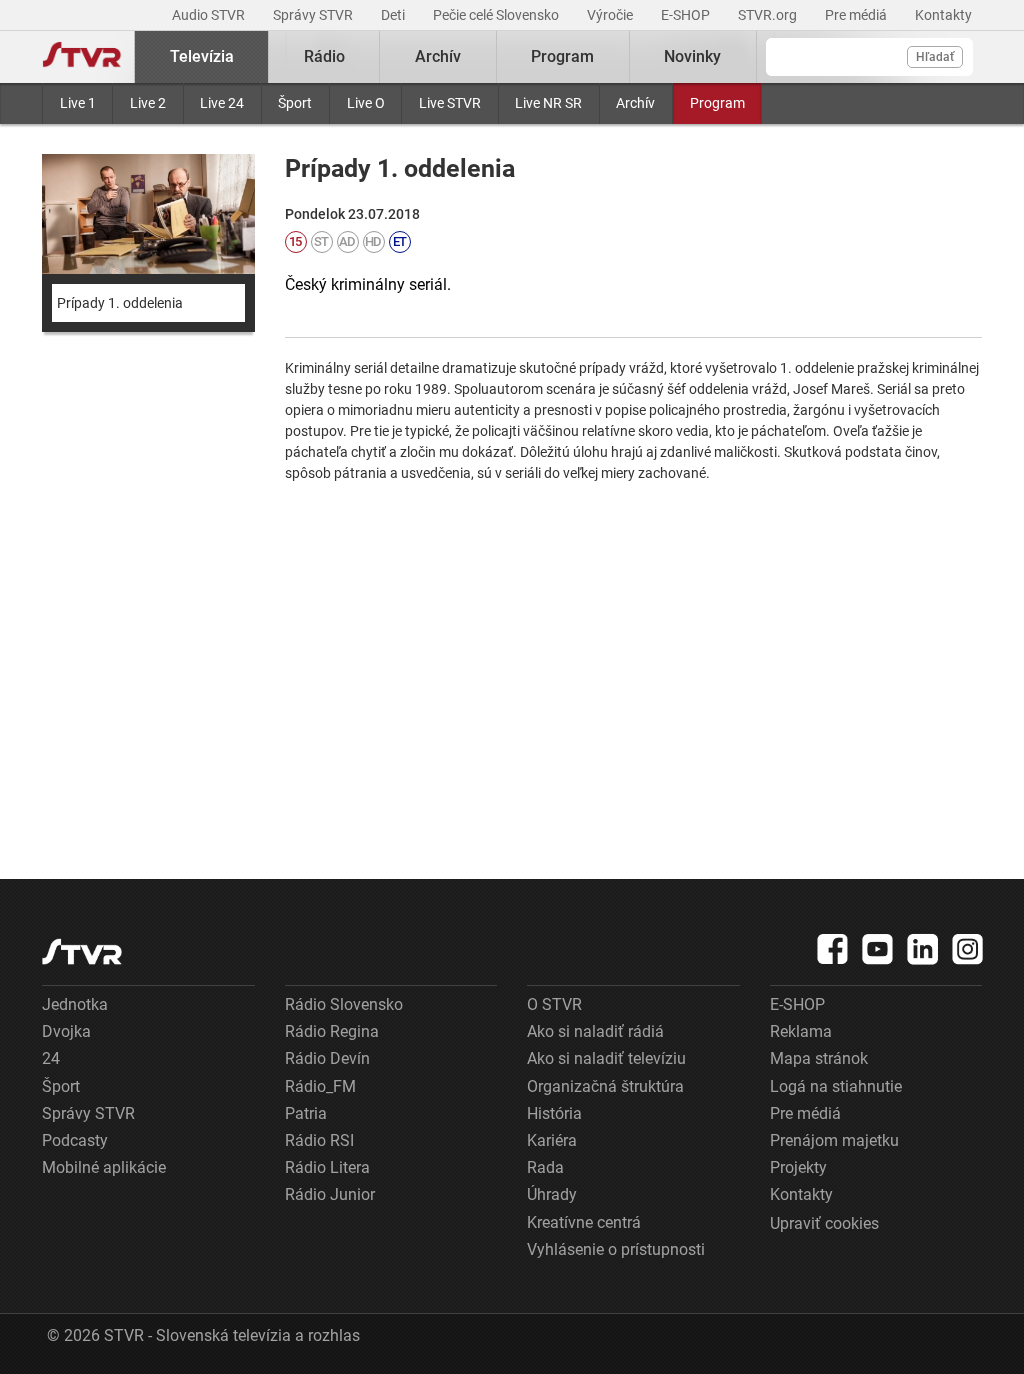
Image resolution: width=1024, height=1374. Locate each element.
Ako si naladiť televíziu (606, 1058)
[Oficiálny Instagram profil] (968, 949)
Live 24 (222, 103)
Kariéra (552, 1140)
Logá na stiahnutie (836, 1086)
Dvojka (66, 1031)
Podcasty (75, 1140)
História (554, 1113)
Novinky (692, 56)
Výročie (611, 15)
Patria (306, 1113)
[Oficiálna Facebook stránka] (833, 949)
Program (717, 103)
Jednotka (75, 1004)
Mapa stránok (819, 1058)
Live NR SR (548, 103)
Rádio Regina (332, 1031)
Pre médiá (857, 15)
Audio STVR (210, 15)
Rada (545, 1167)
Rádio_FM (320, 1086)
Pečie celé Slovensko (497, 15)
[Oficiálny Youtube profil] (878, 949)
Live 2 (148, 103)
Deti (394, 15)
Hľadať (935, 57)
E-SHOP (687, 15)
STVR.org (769, 15)
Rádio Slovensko (344, 1004)
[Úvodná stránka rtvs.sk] (82, 57)
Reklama (801, 1031)
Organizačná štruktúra (605, 1086)
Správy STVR (314, 15)
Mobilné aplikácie (104, 1167)
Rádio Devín (327, 1058)
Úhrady (552, 1194)
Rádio (324, 56)
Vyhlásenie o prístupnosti (616, 1249)
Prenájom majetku (834, 1140)
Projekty (798, 1167)
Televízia (202, 56)
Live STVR (450, 103)
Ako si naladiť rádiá (595, 1031)
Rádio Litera (327, 1167)
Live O (366, 103)
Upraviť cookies (824, 1223)
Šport (295, 103)
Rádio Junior (330, 1194)
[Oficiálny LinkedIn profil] (923, 949)
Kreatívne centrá (584, 1222)
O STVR (554, 1004)
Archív (635, 103)
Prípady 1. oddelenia (120, 303)
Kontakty (943, 15)
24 (51, 1058)
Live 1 (78, 103)
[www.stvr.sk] (82, 951)
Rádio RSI (319, 1140)
